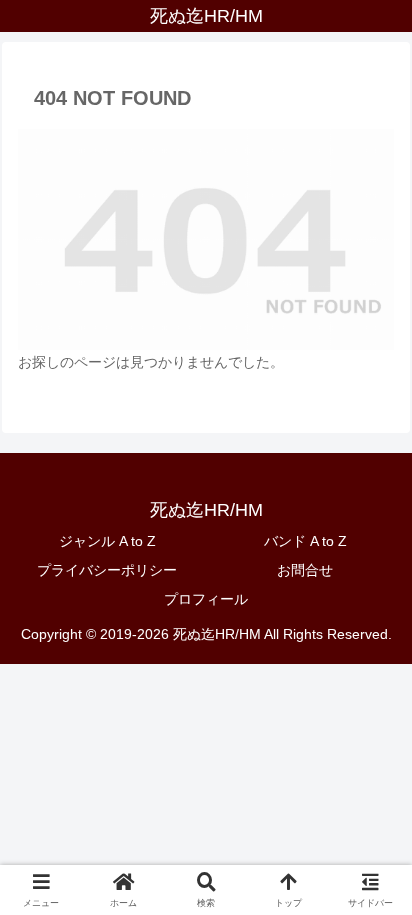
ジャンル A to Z (107, 541)
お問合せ (305, 570)
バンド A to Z (305, 541)
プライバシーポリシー (107, 570)
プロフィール (206, 599)
